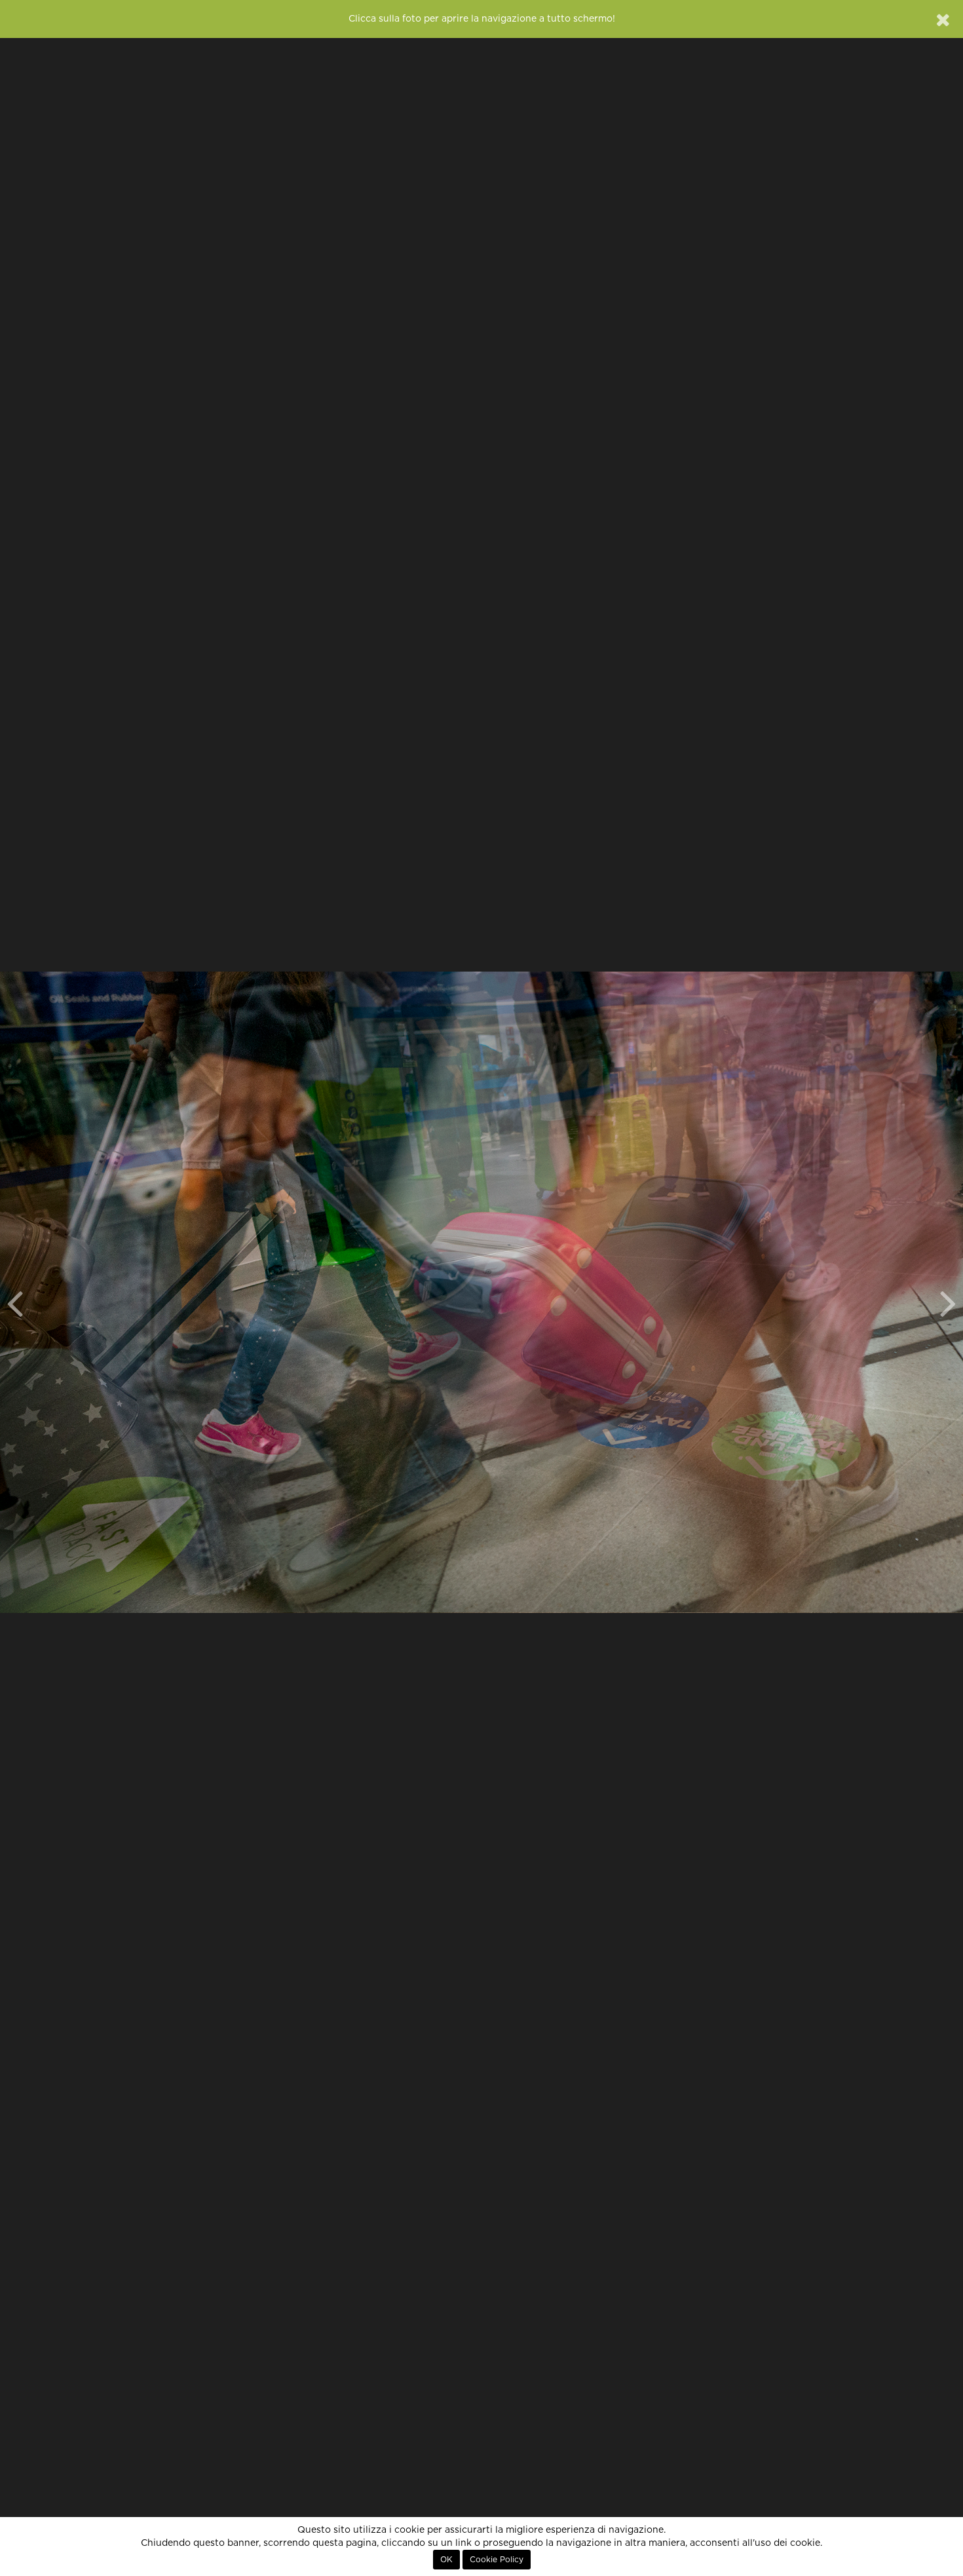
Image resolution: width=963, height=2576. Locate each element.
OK (446, 2560)
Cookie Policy (497, 2560)
